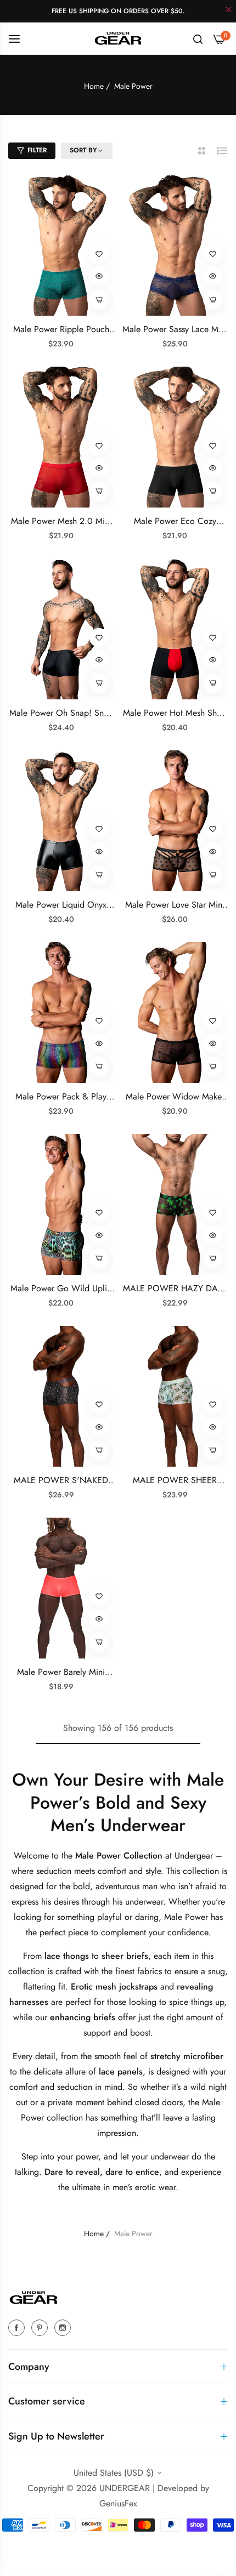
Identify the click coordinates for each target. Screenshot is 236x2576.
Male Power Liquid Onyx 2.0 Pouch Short (61, 905)
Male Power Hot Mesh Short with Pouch (175, 713)
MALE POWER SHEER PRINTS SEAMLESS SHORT (175, 1481)
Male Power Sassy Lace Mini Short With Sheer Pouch (175, 330)
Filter (37, 150)
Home (94, 86)
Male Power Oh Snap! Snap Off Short (61, 713)
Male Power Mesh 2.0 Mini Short (61, 522)
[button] (99, 254)
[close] (229, 10)
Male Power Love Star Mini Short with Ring (175, 905)
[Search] (198, 38)
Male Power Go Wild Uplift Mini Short (61, 1289)
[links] (18, 2327)
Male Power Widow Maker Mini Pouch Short (175, 1097)
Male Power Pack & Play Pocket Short (61, 1097)
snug (217, 1971)
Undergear (195, 1856)
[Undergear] (118, 38)
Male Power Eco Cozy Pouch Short (175, 522)
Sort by (83, 151)
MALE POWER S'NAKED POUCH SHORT (61, 1481)
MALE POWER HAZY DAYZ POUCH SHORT (175, 1289)
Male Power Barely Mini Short (61, 1672)
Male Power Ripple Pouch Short (61, 330)
